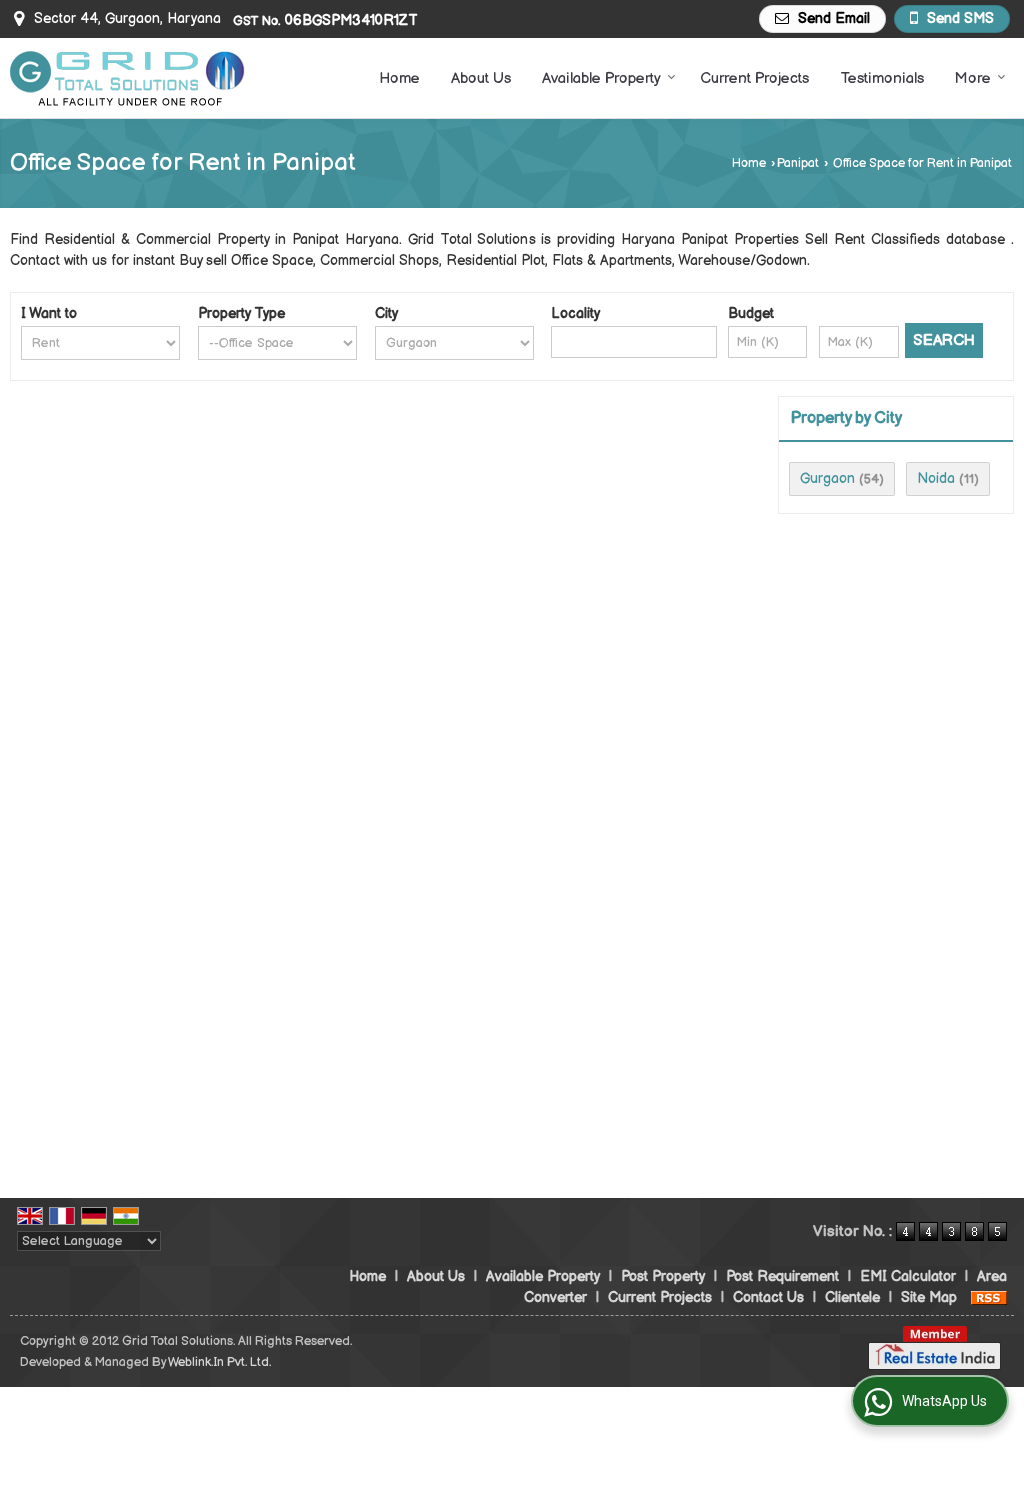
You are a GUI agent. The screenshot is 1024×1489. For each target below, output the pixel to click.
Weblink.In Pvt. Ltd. (219, 1362)
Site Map (929, 1297)
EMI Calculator (908, 1276)
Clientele (852, 1297)
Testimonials (882, 78)
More (973, 78)
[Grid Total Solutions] (127, 78)
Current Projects (754, 78)
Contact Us (768, 1297)
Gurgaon (827, 478)
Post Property (663, 1276)
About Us (481, 78)
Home (399, 78)
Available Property (601, 78)
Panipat (798, 163)
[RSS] (989, 1297)
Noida (936, 478)
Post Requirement (782, 1276)
